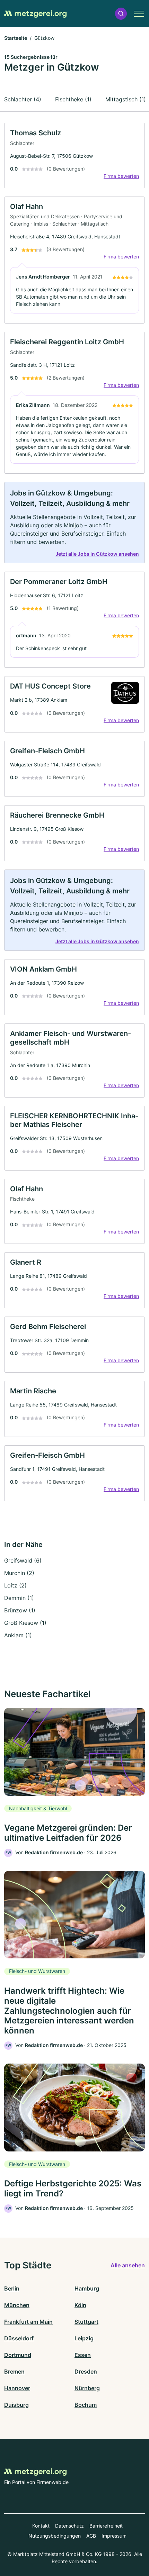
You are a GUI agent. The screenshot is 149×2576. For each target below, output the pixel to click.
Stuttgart (86, 2322)
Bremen (14, 2372)
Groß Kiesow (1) (25, 1623)
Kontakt (41, 2526)
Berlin (12, 2288)
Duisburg (16, 2405)
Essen (83, 2355)
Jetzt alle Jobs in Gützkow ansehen (97, 554)
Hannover (17, 2388)
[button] (121, 14)
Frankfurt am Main (28, 2322)
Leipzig (84, 2338)
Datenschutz (69, 2526)
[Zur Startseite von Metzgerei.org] (35, 13)
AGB (91, 2536)
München (17, 2305)
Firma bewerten (121, 176)
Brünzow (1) (20, 1610)
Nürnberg (87, 2388)
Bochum (86, 2405)
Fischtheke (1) (73, 99)
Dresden (86, 2372)
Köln (80, 2305)
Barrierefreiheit (106, 2526)
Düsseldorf (19, 2338)
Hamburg (87, 2288)
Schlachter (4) (23, 99)
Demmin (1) (19, 1598)
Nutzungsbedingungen (55, 2536)
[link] (74, 156)
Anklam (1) (18, 1635)
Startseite (16, 38)
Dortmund (18, 2355)
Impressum (114, 2536)
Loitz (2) (15, 1585)
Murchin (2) (19, 1573)
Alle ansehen (128, 2265)
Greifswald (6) (23, 1560)
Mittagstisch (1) (126, 99)
